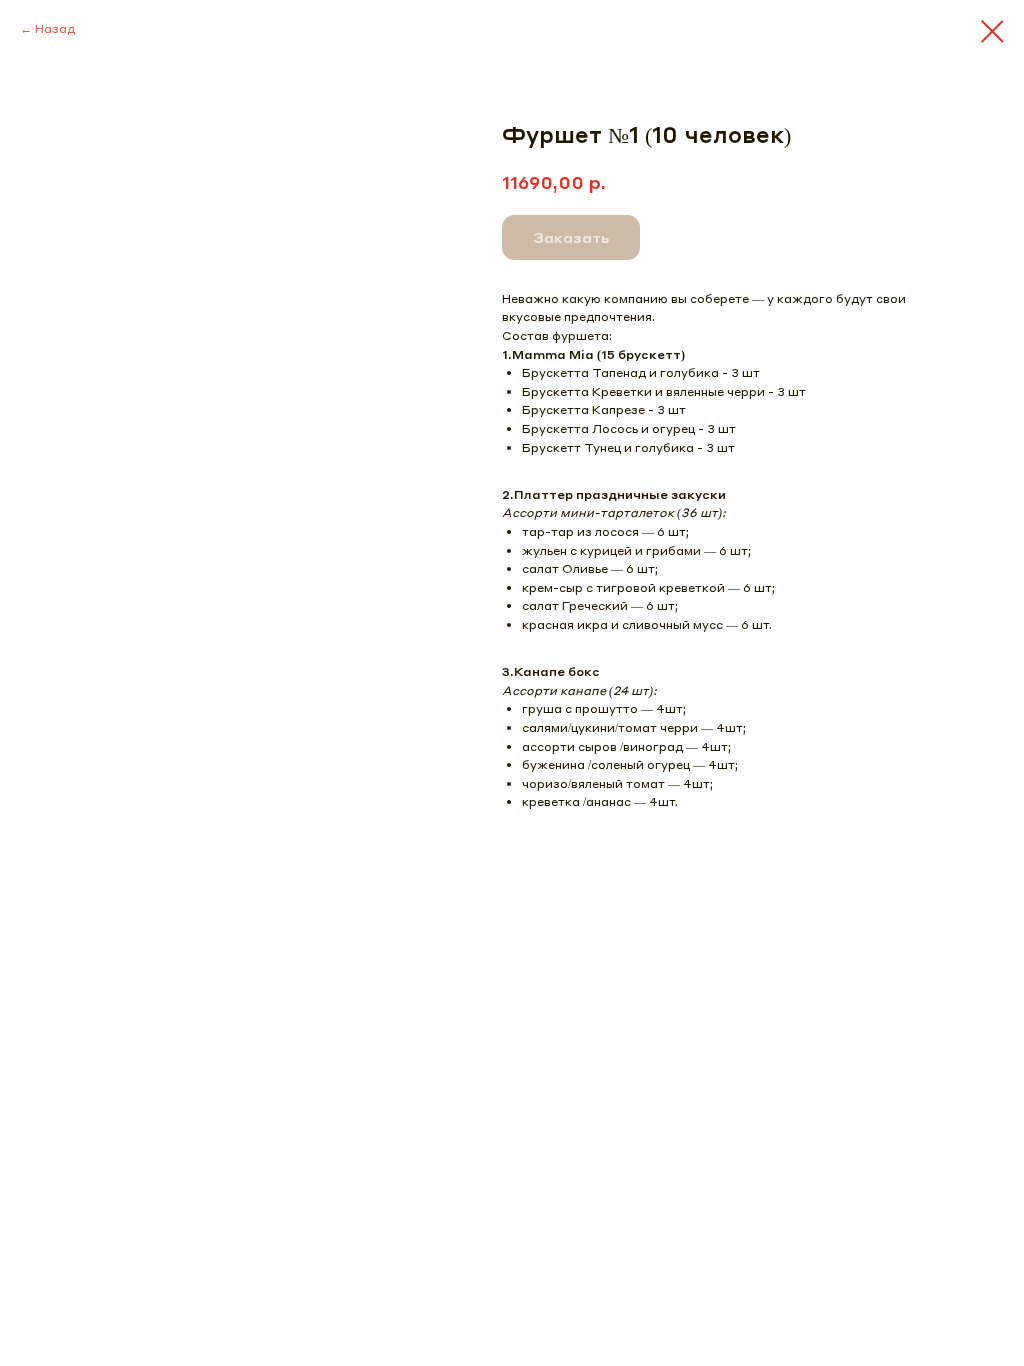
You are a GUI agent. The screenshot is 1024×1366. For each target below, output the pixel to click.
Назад (55, 28)
